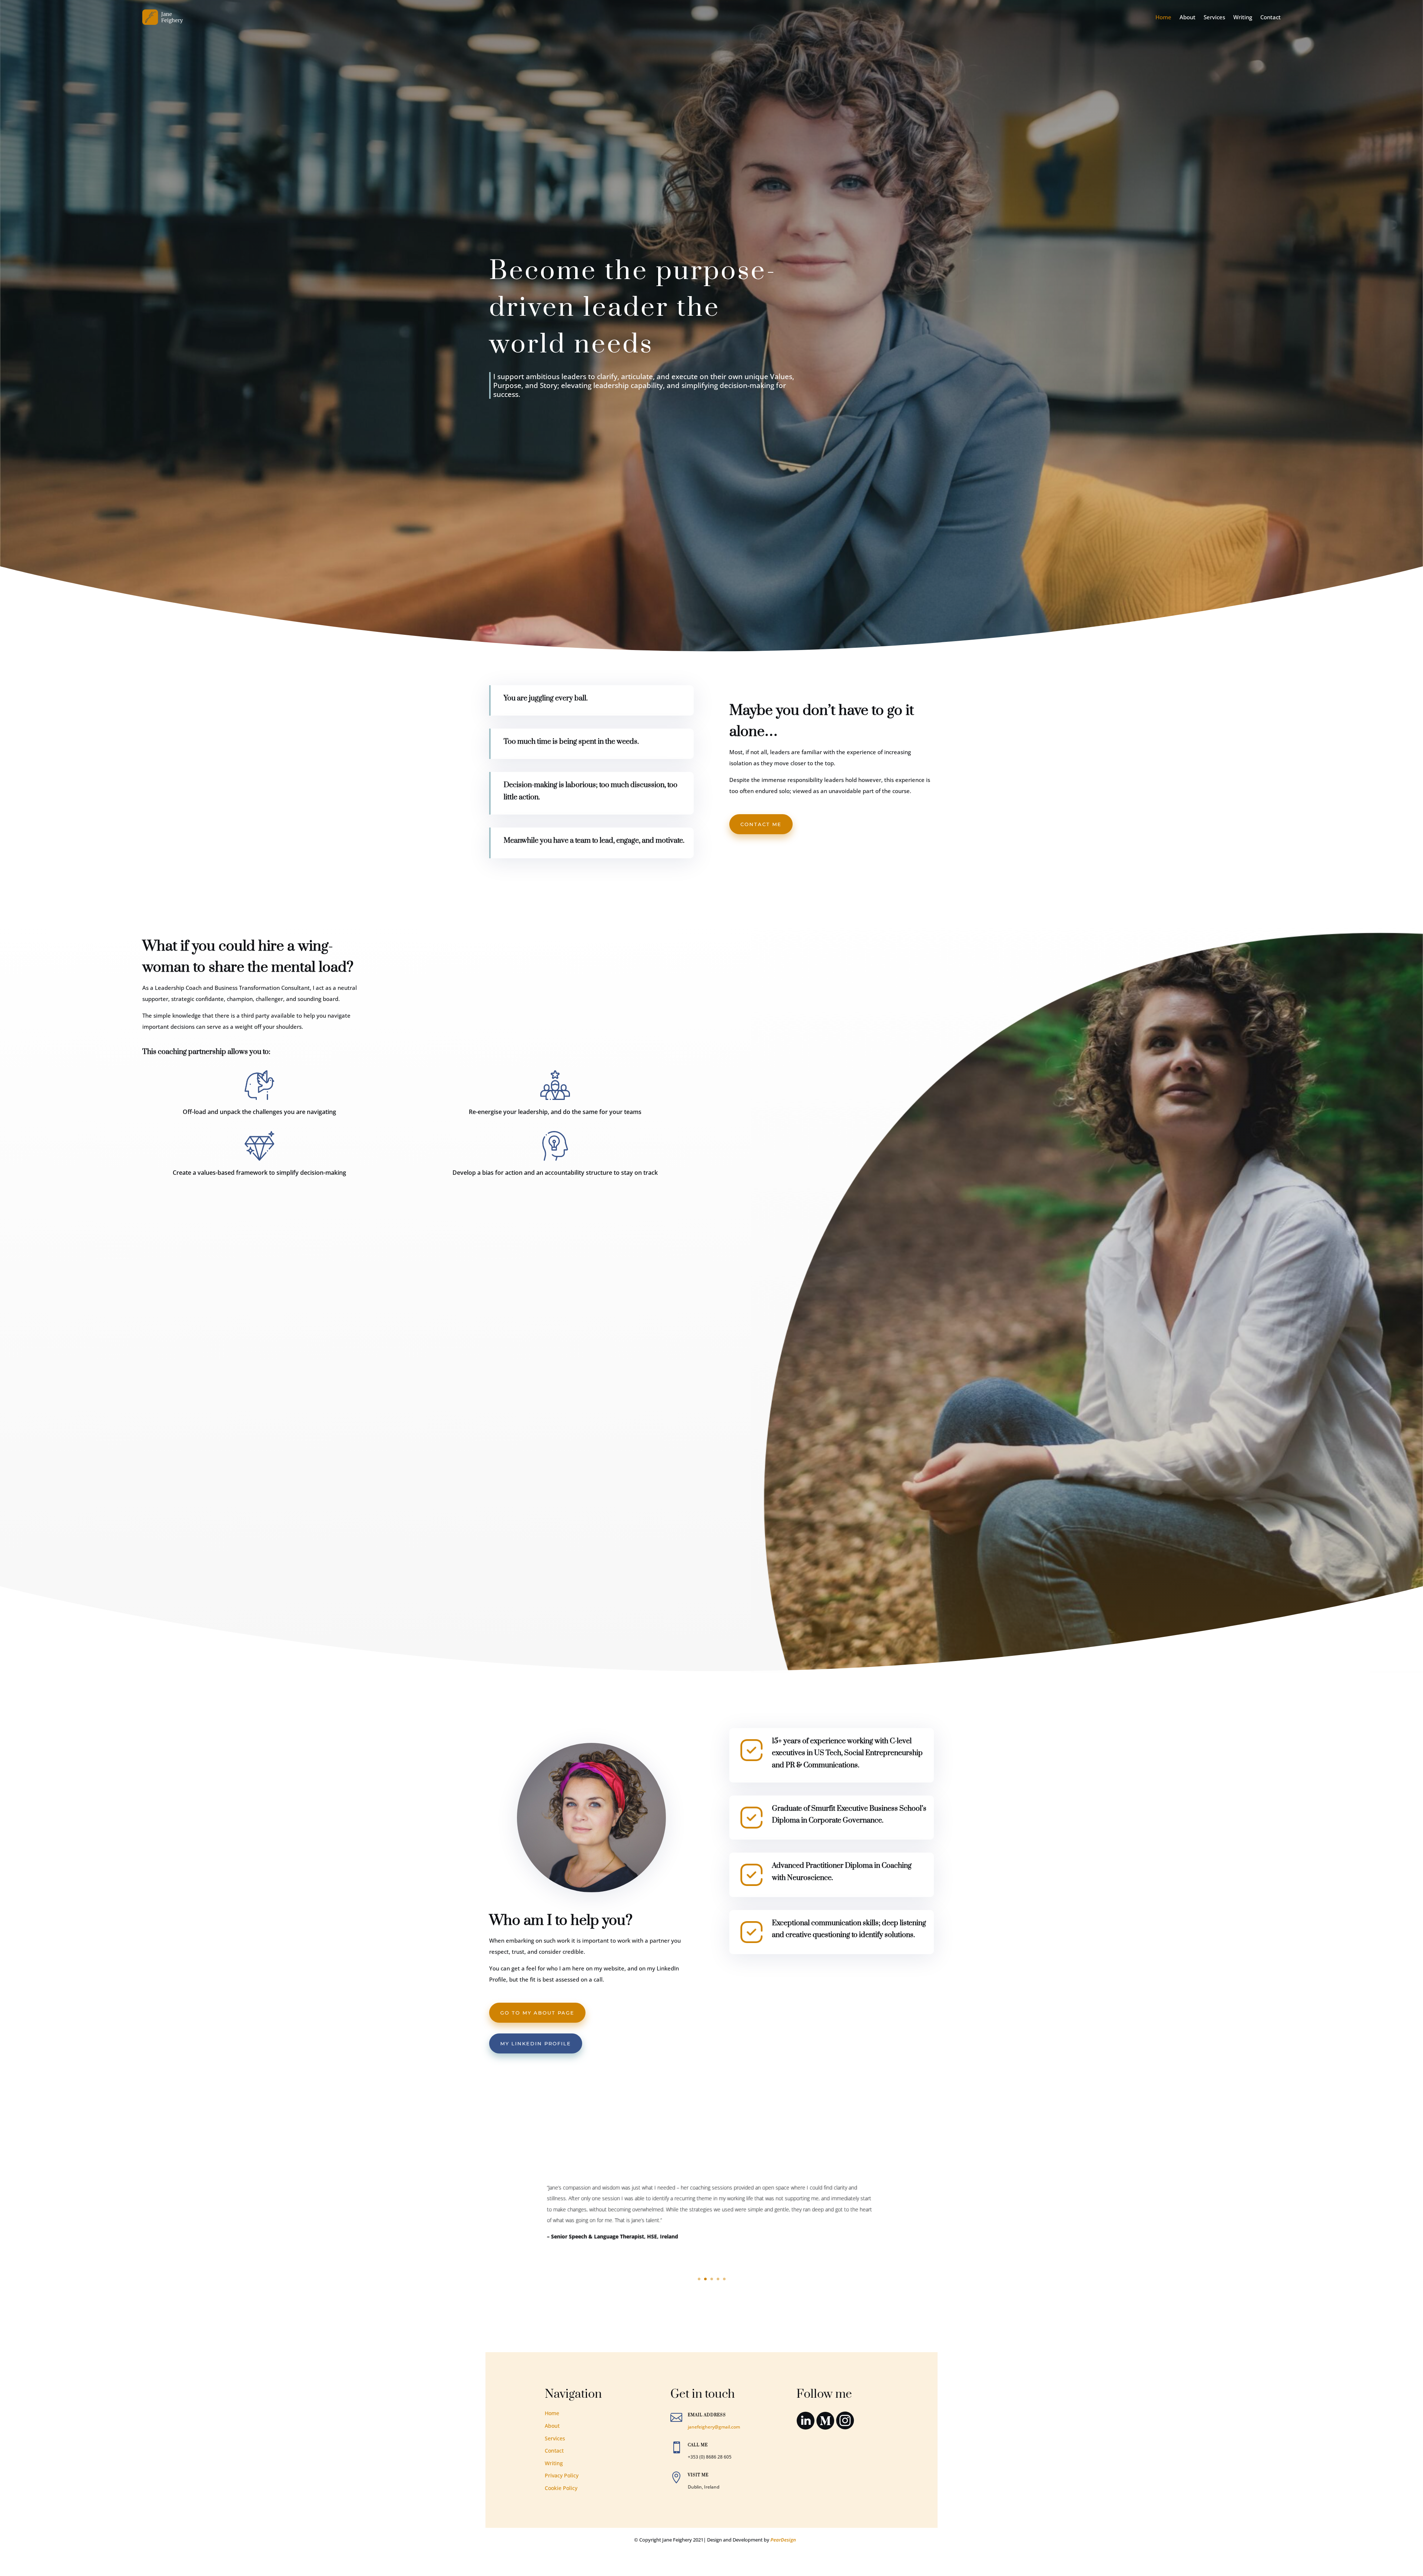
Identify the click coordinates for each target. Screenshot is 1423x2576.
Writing (1243, 17)
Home (1163, 17)
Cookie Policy (561, 2488)
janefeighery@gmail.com (714, 2427)
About (1188, 17)
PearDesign (783, 2540)
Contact (1271, 17)
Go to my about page (537, 2013)
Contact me (761, 824)
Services (1214, 17)
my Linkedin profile (536, 2043)
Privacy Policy (562, 2475)
